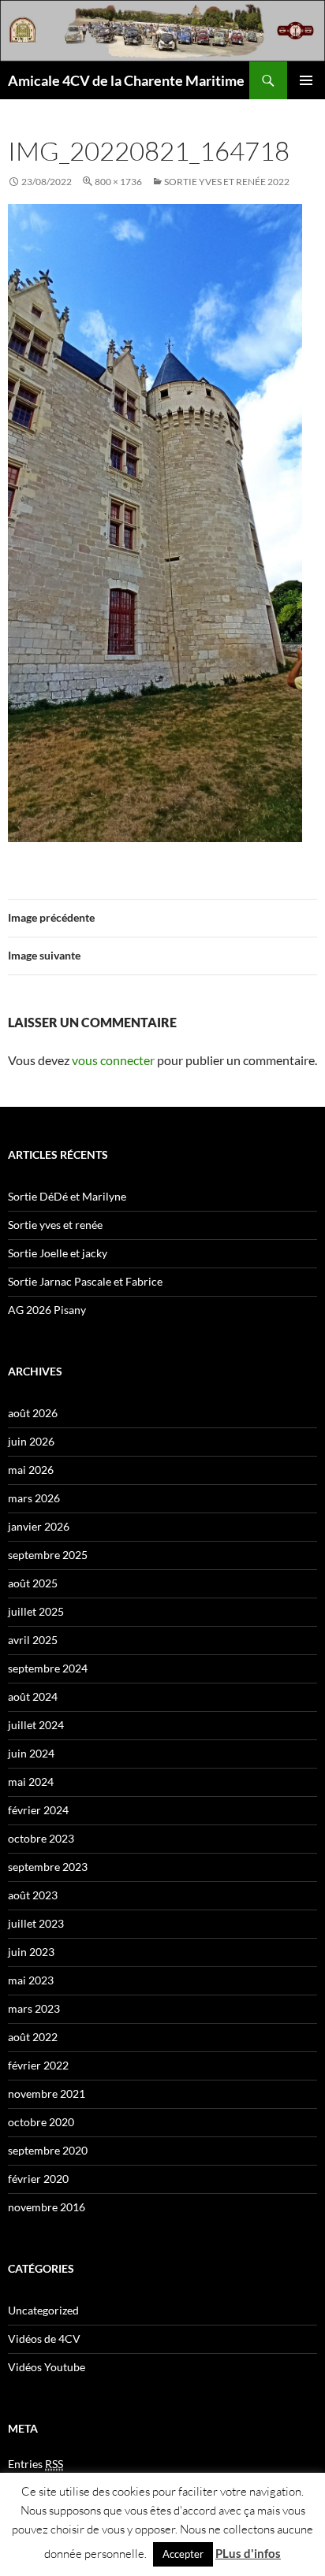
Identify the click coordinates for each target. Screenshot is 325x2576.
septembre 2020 (48, 2150)
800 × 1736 (118, 182)
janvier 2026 (39, 1526)
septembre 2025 (48, 1555)
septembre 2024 (48, 1668)
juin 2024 (31, 1753)
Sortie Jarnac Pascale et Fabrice (85, 1281)
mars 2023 (34, 2008)
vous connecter (113, 1060)
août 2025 (33, 1583)
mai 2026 (31, 1470)
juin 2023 (31, 1952)
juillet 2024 (36, 1725)
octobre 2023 (41, 1838)
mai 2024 (31, 1782)
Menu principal (306, 80)
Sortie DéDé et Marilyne (67, 1196)
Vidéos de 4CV (44, 2338)
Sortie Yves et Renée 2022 (227, 182)
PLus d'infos (248, 2553)
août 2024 (33, 1696)
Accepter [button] (183, 2554)
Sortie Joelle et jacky (58, 1253)
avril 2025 (33, 1640)
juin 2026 (31, 1441)
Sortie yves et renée (55, 1225)
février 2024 (38, 1810)
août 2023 (33, 1895)
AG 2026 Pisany (47, 1310)
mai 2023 (31, 1980)
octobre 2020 (41, 2122)
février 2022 (38, 2065)
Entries (35, 2464)
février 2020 (38, 2179)
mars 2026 (34, 1498)
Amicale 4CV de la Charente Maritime (126, 80)
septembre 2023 (48, 1867)
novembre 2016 (47, 2207)
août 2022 (33, 2037)
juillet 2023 (36, 1923)
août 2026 (33, 1413)
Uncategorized (43, 2310)
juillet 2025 (36, 1611)
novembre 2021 (47, 2093)
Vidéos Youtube (47, 2367)
